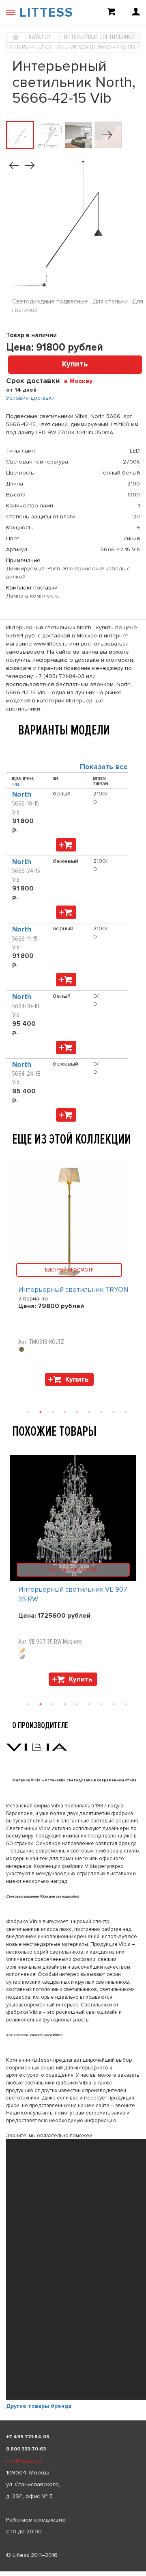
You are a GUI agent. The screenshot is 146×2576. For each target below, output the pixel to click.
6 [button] (89, 1704)
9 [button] (126, 1704)
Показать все (104, 767)
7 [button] (101, 1704)
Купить (75, 364)
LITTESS (46, 13)
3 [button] (53, 1704)
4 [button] (65, 1704)
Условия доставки (30, 398)
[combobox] (81, 381)
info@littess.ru (24, 2461)
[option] (73, 1572)
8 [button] (114, 1704)
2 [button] (41, 1704)
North (22, 794)
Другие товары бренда (39, 2406)
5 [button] (77, 1704)
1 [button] (28, 1704)
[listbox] (73, 2572)
